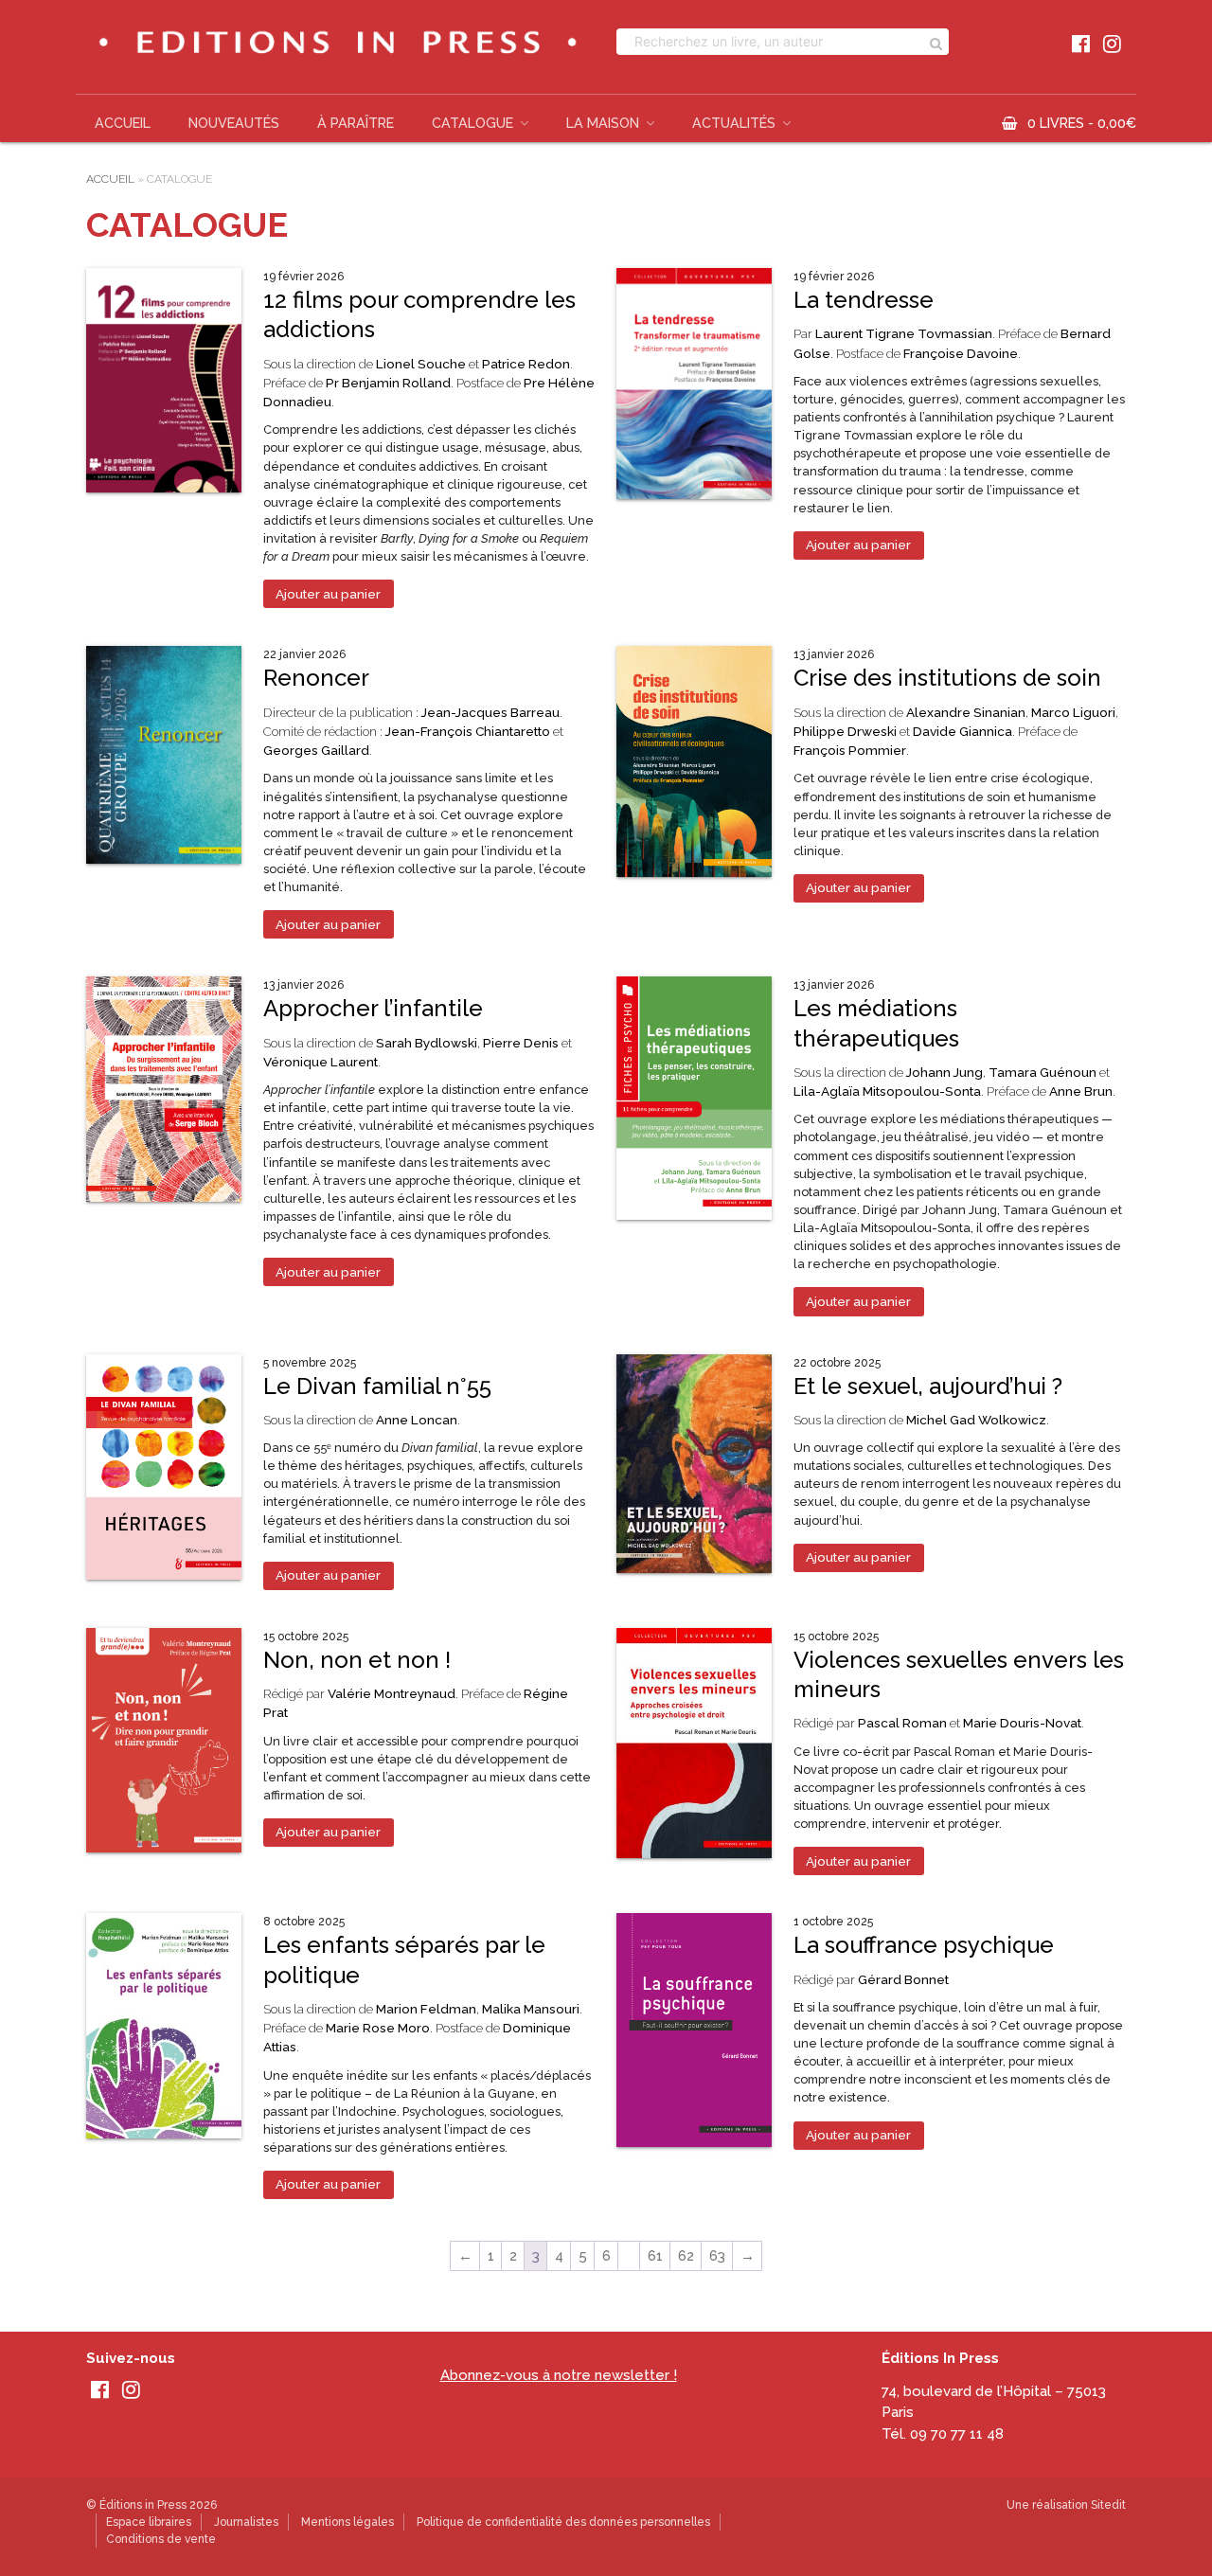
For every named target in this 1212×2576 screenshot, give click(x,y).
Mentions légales (348, 2522)
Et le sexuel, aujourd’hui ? (928, 1386)
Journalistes (246, 2522)
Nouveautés (234, 123)
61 (655, 2256)
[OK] (936, 42)
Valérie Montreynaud (392, 1693)
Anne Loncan (417, 1420)
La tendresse (864, 300)
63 (717, 2256)
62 (686, 2256)
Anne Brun (1081, 1091)
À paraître (356, 123)
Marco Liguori (1073, 712)
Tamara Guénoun (1043, 1072)
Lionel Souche (421, 364)
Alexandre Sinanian (966, 712)
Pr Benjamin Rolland (388, 383)
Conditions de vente (161, 2539)
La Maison (603, 123)
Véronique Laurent (321, 1062)
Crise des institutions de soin (947, 678)
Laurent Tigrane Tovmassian (904, 333)
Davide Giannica (962, 731)
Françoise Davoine (961, 353)
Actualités (734, 123)
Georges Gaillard (316, 750)
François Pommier (850, 750)
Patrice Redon (526, 364)
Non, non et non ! (357, 1660)
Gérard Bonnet (903, 1979)
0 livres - (1082, 123)
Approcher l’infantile (373, 1008)
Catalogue (472, 123)
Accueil (123, 123)
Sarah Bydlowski (427, 1043)
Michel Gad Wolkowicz (976, 1420)
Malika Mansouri (531, 2009)
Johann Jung (945, 1072)
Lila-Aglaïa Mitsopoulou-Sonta (887, 1091)
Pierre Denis (521, 1043)
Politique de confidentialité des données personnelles (563, 2522)
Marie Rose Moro (378, 2028)
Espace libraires (149, 2522)
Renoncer (316, 678)
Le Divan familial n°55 (377, 1386)
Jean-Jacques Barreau (490, 712)
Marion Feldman (426, 2009)
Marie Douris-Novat (1022, 1723)
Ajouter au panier (328, 594)
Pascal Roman (902, 1723)
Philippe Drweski (845, 731)
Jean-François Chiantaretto (468, 731)
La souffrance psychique (924, 1945)
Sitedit (1108, 2505)
